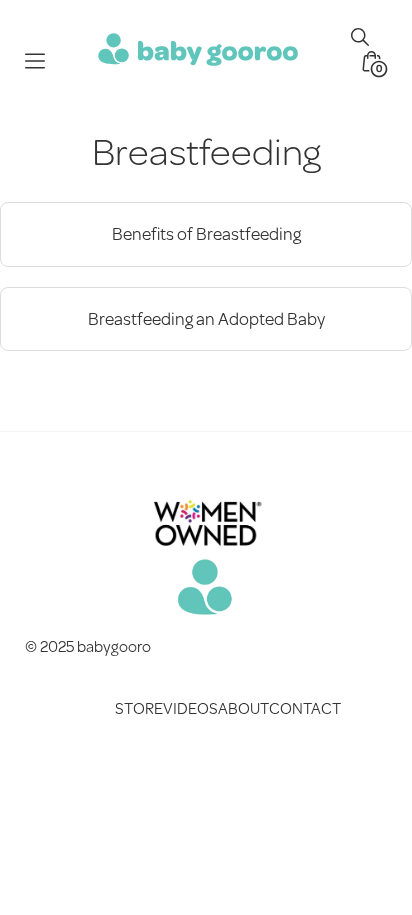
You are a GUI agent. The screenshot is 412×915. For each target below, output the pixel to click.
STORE (139, 707)
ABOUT (243, 707)
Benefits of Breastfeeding (206, 233)
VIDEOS (190, 707)
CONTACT (305, 707)
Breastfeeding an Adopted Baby (206, 318)
